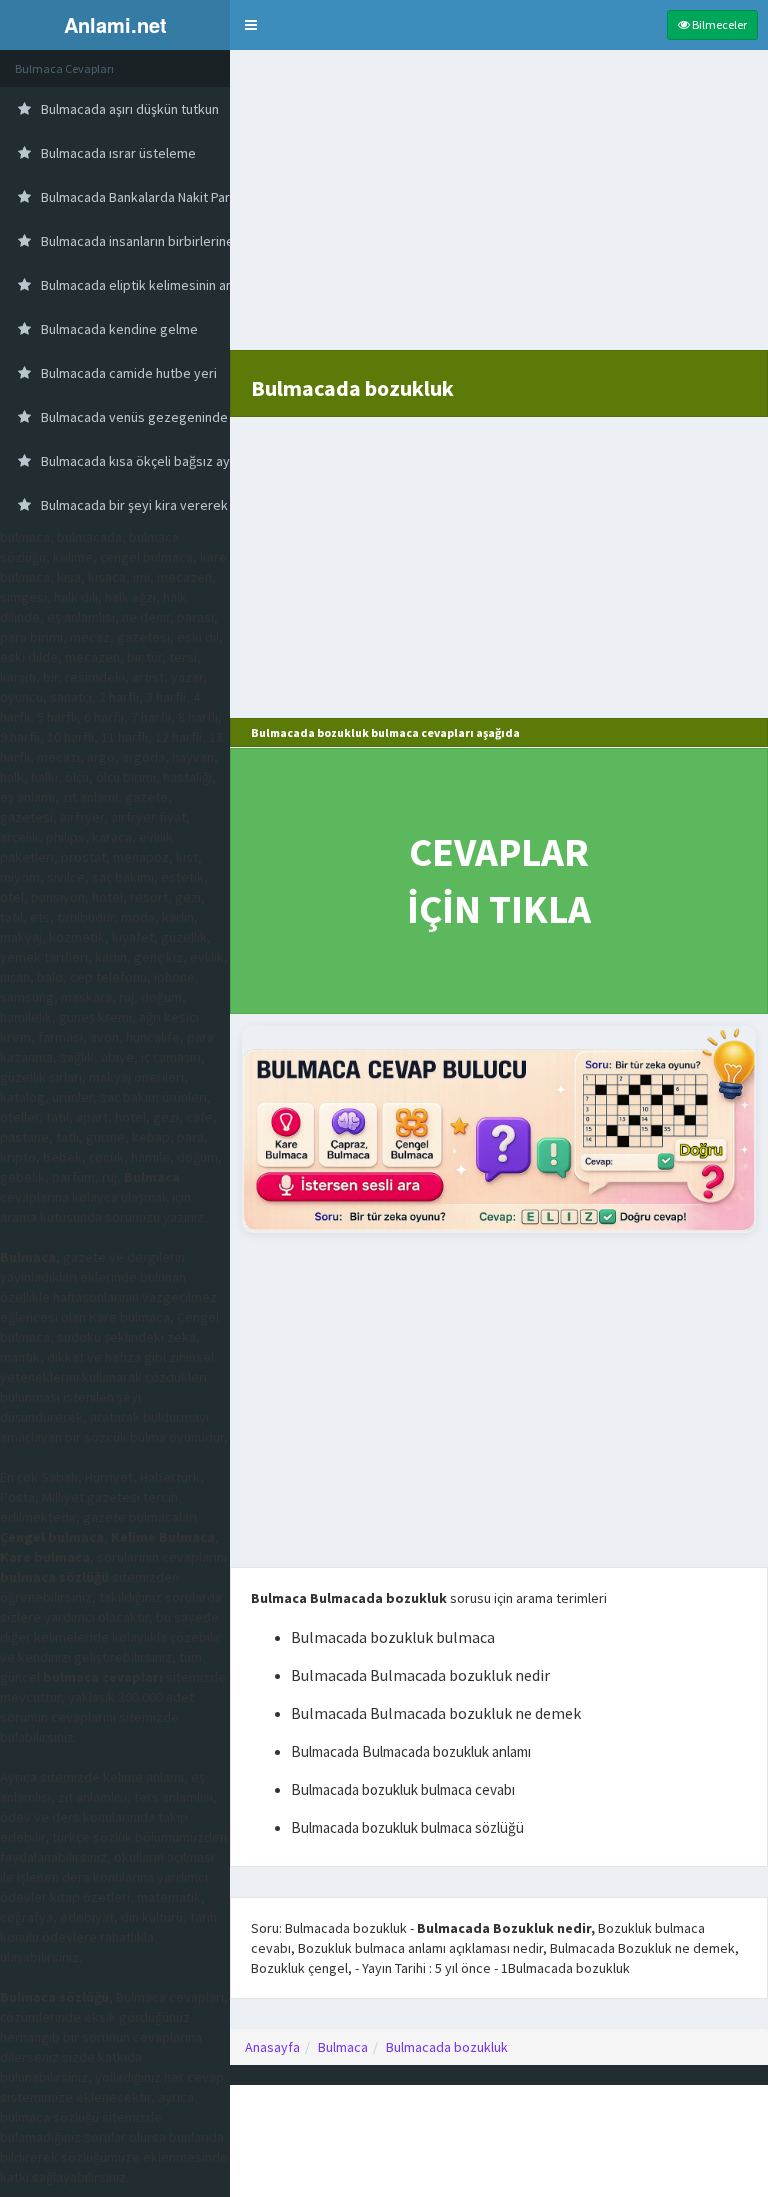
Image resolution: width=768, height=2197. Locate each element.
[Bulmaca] (499, 1129)
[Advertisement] (499, 210)
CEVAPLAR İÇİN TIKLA (499, 880)
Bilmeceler (718, 24)
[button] (251, 25)
